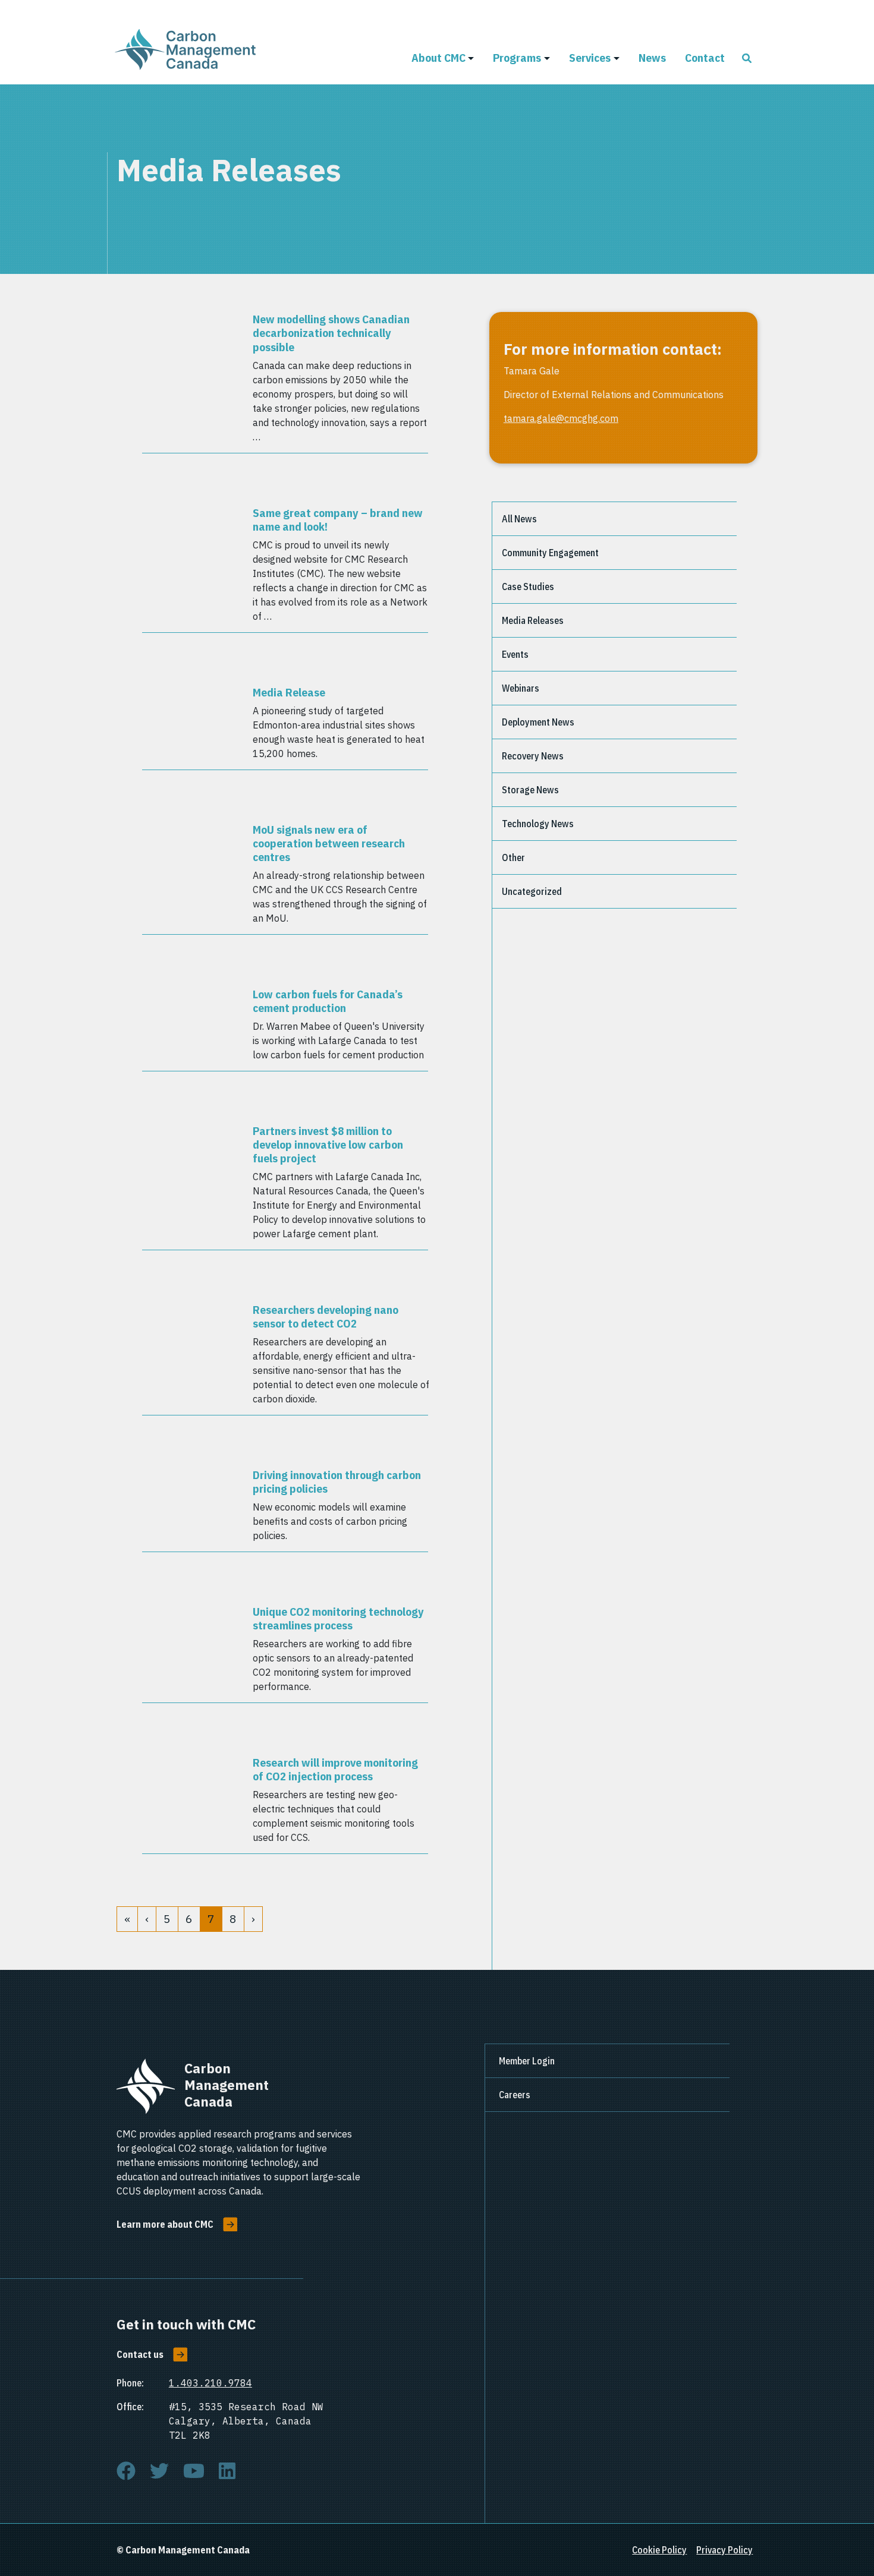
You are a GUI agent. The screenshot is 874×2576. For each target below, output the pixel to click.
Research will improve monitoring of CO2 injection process (335, 1769)
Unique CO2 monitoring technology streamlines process (338, 1618)
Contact (705, 57)
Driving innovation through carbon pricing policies (337, 1481)
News (652, 57)
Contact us (140, 2354)
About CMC (438, 57)
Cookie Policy (659, 2550)
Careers (515, 2095)
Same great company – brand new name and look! (338, 519)
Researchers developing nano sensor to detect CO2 (326, 1316)
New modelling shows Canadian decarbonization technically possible (331, 332)
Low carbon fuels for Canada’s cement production (328, 1001)
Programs (517, 57)
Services (590, 57)
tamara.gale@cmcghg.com (561, 418)
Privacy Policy (724, 2550)
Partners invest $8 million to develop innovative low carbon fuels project (328, 1144)
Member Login (527, 2061)
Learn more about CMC (165, 2224)
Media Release (289, 692)
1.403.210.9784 (210, 2383)
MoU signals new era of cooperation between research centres (329, 843)
